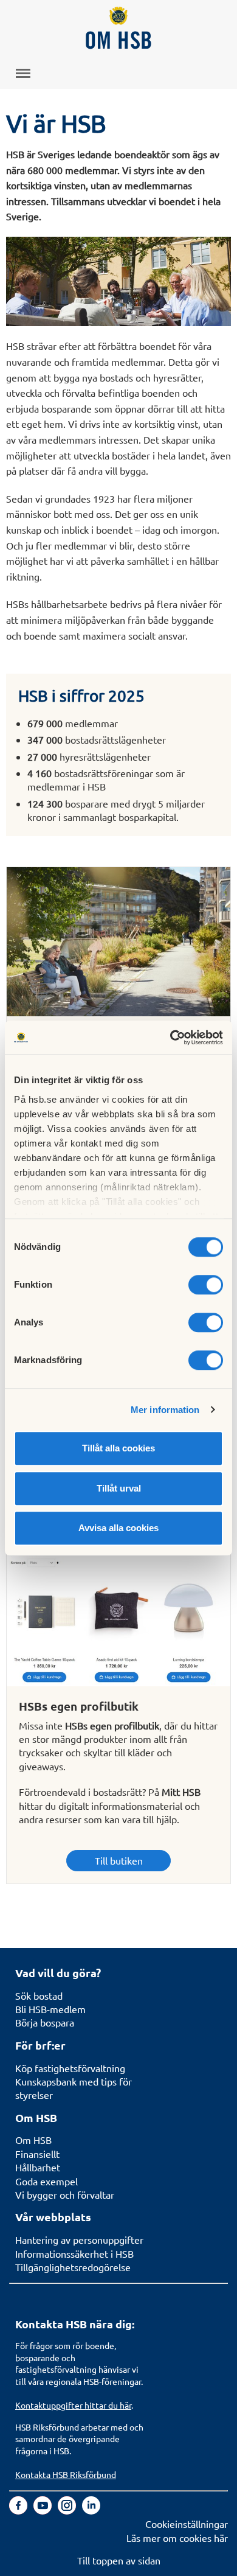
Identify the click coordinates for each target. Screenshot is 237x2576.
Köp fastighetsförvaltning (70, 2068)
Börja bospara (45, 2022)
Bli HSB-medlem (50, 2009)
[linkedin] (91, 2510)
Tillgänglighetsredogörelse (73, 2267)
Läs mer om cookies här (177, 2538)
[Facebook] (19, 2510)
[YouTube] (44, 2510)
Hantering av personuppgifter (79, 2239)
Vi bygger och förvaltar (65, 2194)
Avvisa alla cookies (118, 1528)
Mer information (165, 1410)
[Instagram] (68, 2510)
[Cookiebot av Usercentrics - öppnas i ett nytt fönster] (170, 1038)
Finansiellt (37, 2154)
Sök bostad (39, 1995)
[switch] (206, 1285)
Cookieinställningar (187, 2524)
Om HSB (33, 2140)
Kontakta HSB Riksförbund (66, 2474)
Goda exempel (46, 2181)
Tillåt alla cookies (118, 1448)
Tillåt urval (119, 1488)
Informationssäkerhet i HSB (74, 2253)
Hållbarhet (38, 2167)
